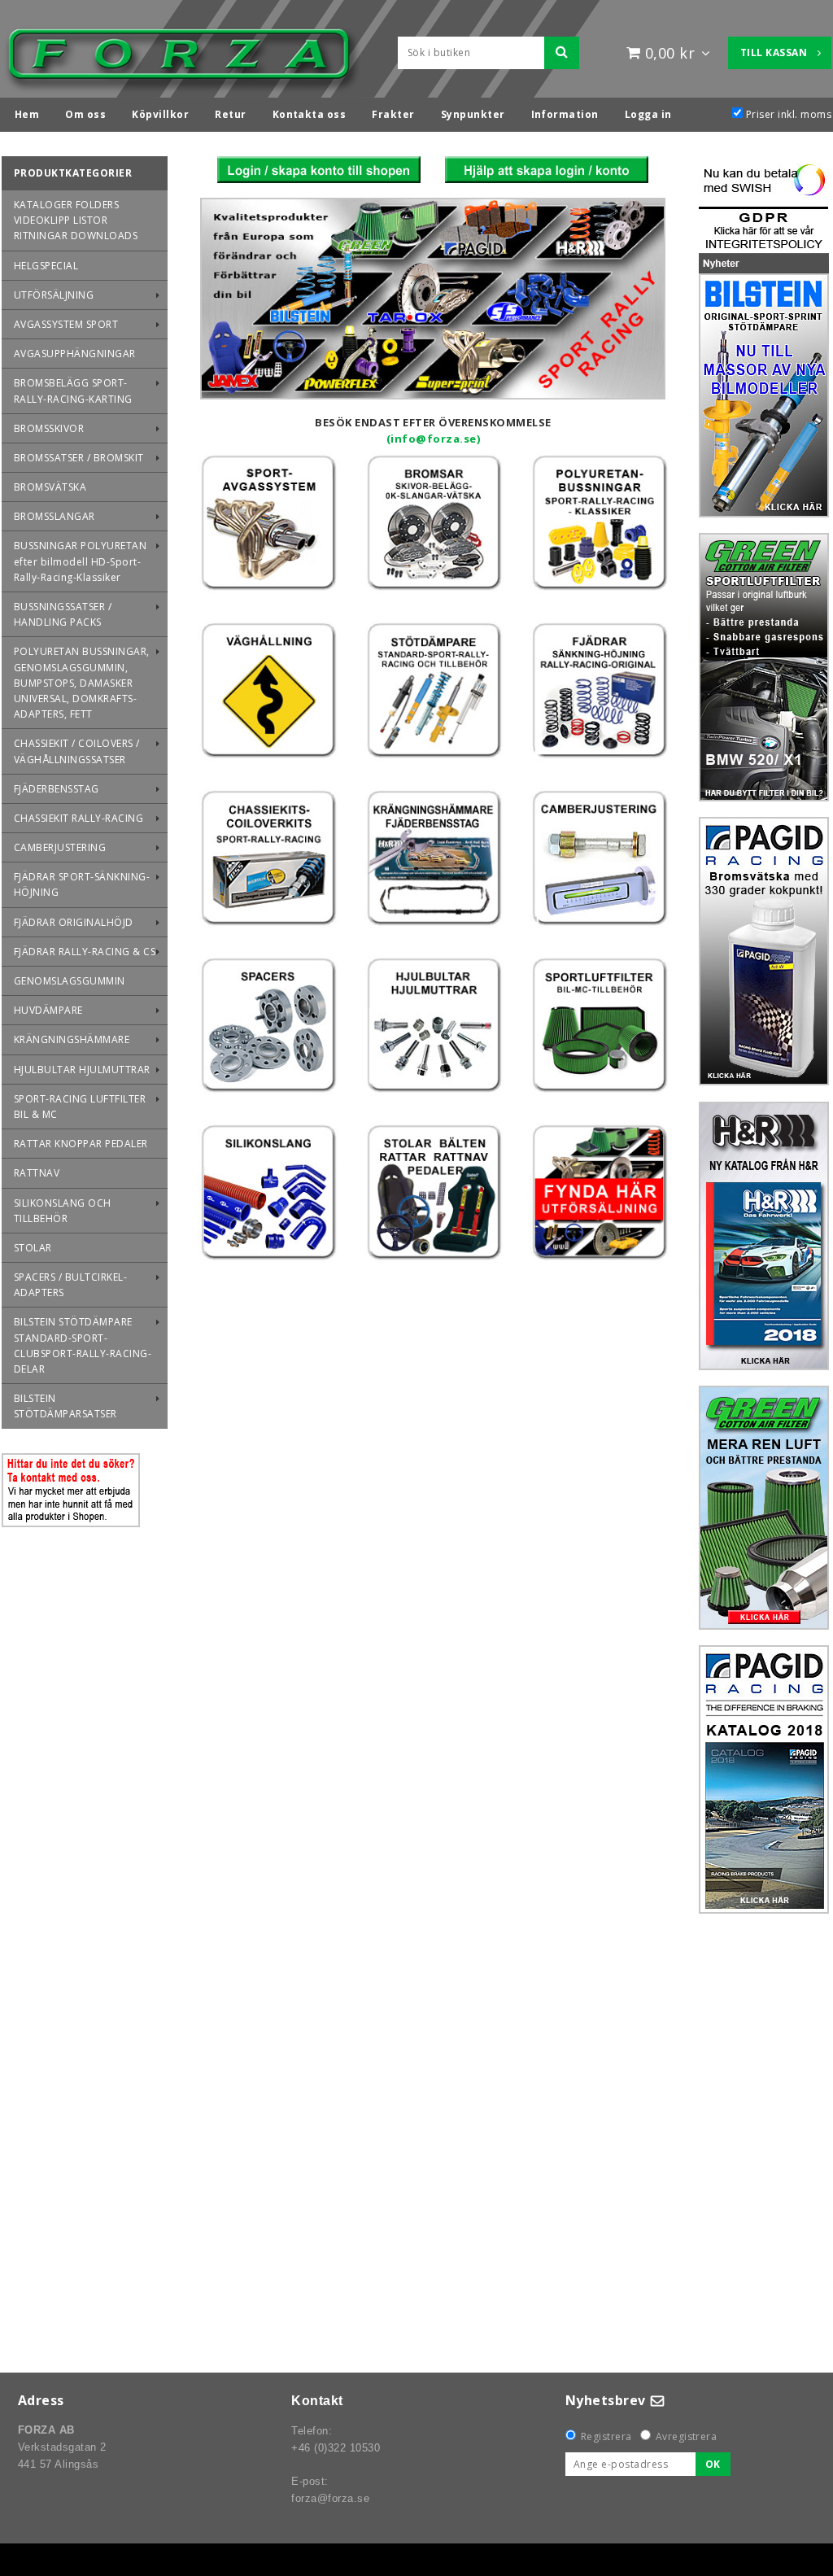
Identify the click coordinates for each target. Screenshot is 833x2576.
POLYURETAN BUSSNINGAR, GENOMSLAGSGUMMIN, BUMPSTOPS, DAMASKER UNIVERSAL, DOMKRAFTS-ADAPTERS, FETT (82, 683)
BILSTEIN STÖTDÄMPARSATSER (65, 1406)
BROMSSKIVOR (49, 428)
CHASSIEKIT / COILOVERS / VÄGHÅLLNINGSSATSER (77, 751)
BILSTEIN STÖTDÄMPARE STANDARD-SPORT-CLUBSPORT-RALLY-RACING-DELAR (83, 1345)
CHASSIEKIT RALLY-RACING (79, 818)
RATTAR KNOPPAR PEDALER (81, 1144)
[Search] (562, 53)
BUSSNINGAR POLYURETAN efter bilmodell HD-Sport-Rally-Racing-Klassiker (80, 561)
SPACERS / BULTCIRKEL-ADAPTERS (70, 1285)
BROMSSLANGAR (55, 516)
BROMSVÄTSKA (50, 487)
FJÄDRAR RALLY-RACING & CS (85, 952)
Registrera (606, 2436)
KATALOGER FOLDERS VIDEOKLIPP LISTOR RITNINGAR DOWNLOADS (76, 220)
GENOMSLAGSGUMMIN (70, 981)
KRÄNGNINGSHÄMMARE (72, 1039)
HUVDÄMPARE (48, 1010)
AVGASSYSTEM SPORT (66, 324)
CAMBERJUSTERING (60, 847)
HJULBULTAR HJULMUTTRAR (82, 1070)
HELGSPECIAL (46, 266)
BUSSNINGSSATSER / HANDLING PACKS (63, 614)
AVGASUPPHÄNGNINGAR (75, 354)
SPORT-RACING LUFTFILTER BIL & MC (80, 1107)
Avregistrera (687, 2436)
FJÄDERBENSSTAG (57, 789)
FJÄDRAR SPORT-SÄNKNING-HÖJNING (82, 884)
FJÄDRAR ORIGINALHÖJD (74, 922)
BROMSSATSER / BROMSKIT (79, 458)
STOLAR (33, 1248)
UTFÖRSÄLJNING (54, 295)
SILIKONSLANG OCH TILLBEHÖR (63, 1211)
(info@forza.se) (433, 439)
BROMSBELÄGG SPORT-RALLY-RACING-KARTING (73, 391)
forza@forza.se (330, 2498)
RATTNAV (37, 1173)
